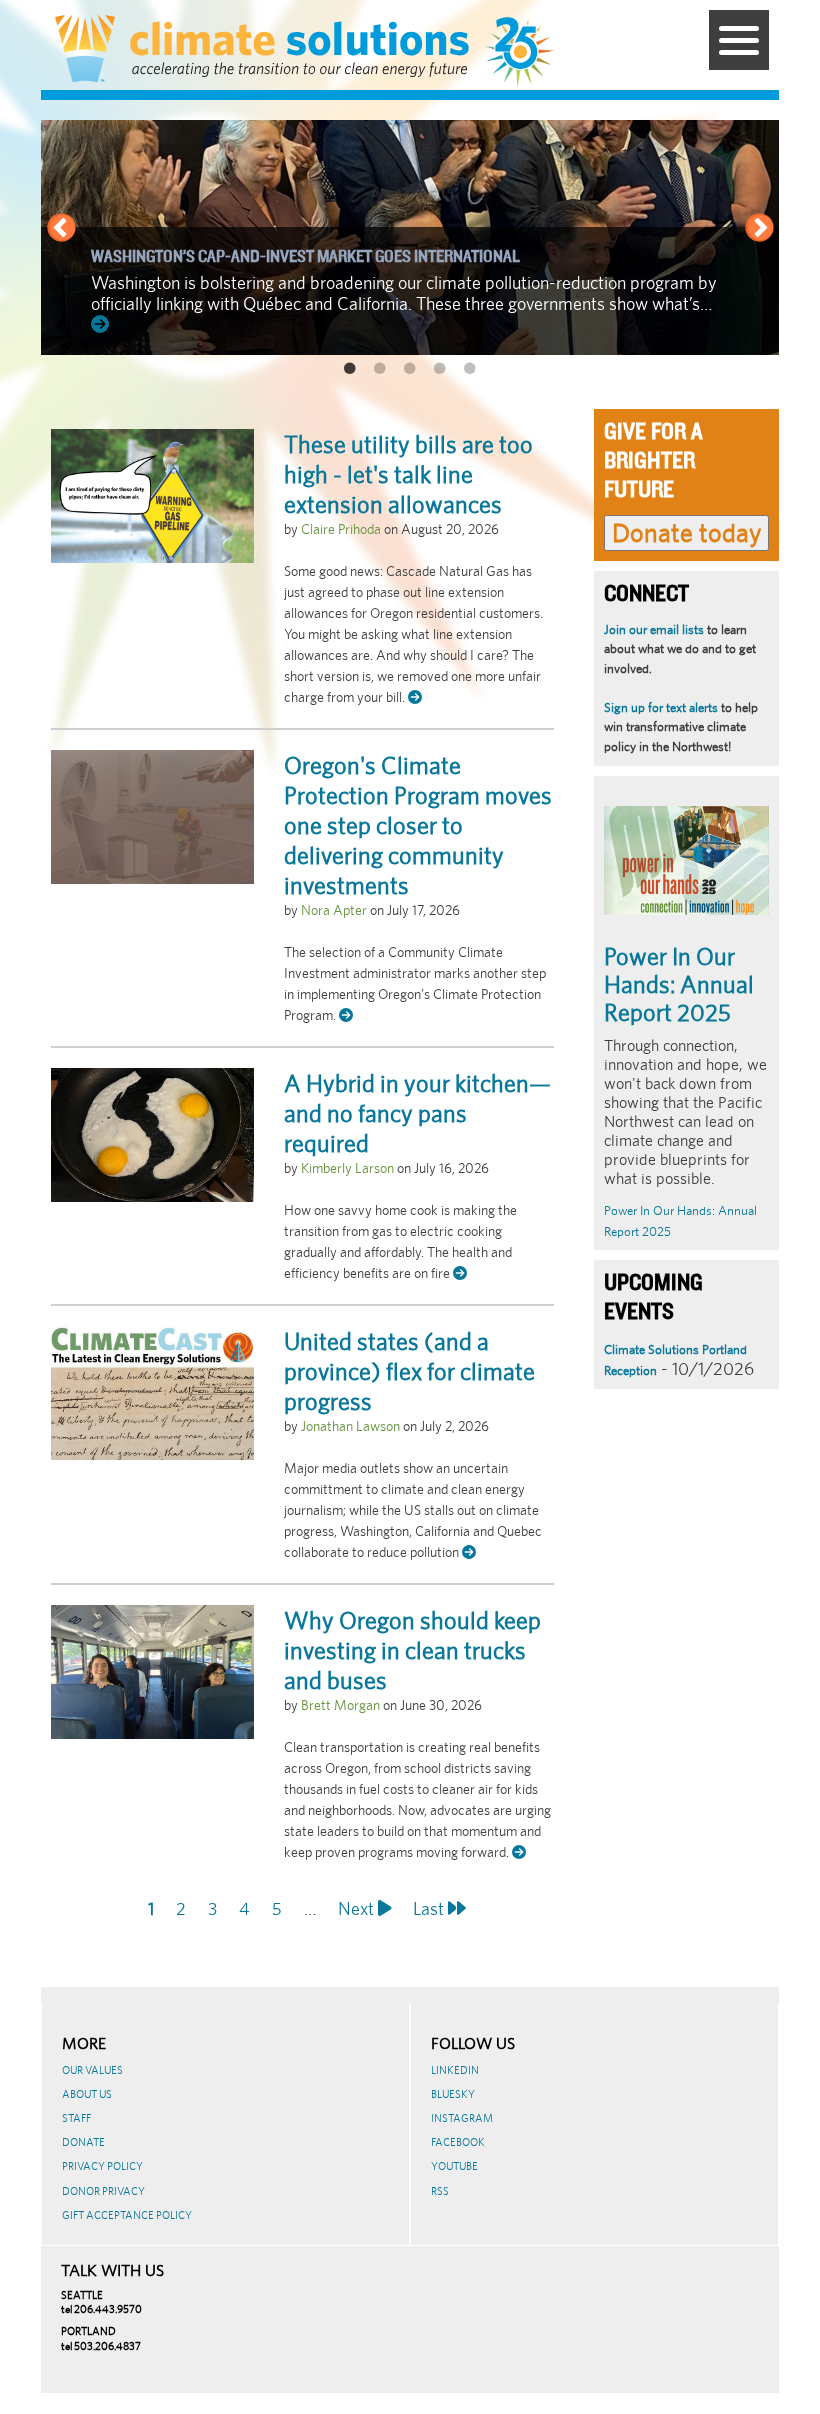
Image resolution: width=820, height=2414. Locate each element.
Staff (76, 2118)
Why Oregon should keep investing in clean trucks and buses (412, 1650)
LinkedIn (455, 2070)
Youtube (454, 2166)
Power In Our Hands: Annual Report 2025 (679, 984)
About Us (87, 2094)
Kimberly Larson (347, 1168)
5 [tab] (470, 369)
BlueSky (453, 2094)
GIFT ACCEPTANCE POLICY (127, 2215)
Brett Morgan (340, 1705)
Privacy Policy (102, 2166)
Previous (61, 229)
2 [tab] (380, 369)
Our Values (92, 2070)
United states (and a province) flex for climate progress (409, 1371)
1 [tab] (350, 369)
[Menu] (739, 40)
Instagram (462, 2118)
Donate (83, 2142)
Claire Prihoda (341, 529)
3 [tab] (410, 369)
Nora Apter (334, 910)
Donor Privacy (103, 2191)
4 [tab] (440, 369)
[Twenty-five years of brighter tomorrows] (527, 52)
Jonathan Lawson (350, 1426)
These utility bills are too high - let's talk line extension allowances (408, 474)
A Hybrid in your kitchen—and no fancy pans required (417, 1113)
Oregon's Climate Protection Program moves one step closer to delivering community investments (418, 825)
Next (759, 229)
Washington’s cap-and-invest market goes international (305, 257)
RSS (440, 2191)
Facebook (458, 2142)
